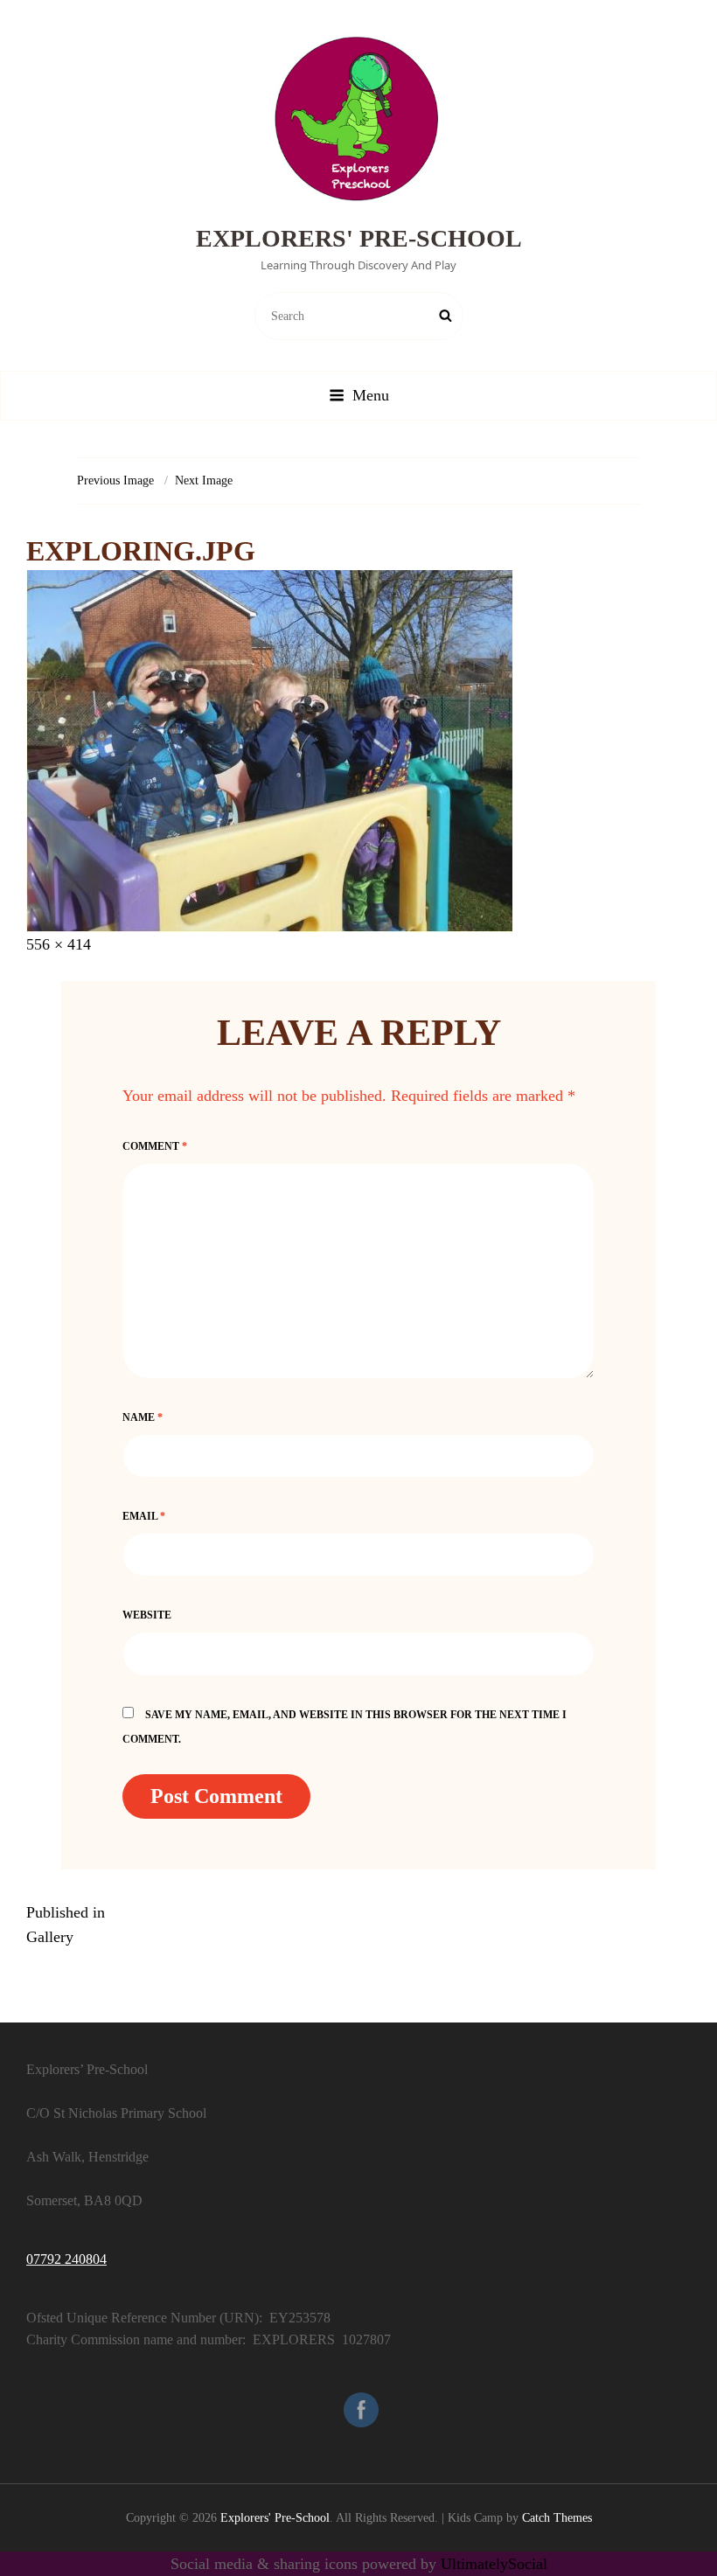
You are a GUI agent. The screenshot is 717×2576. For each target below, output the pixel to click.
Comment (155, 1146)
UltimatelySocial (494, 2564)
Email (144, 1516)
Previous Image (115, 480)
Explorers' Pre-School (359, 238)
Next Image (204, 480)
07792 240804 (66, 2259)
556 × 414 (59, 944)
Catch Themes (557, 2518)
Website (147, 1615)
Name (143, 1417)
